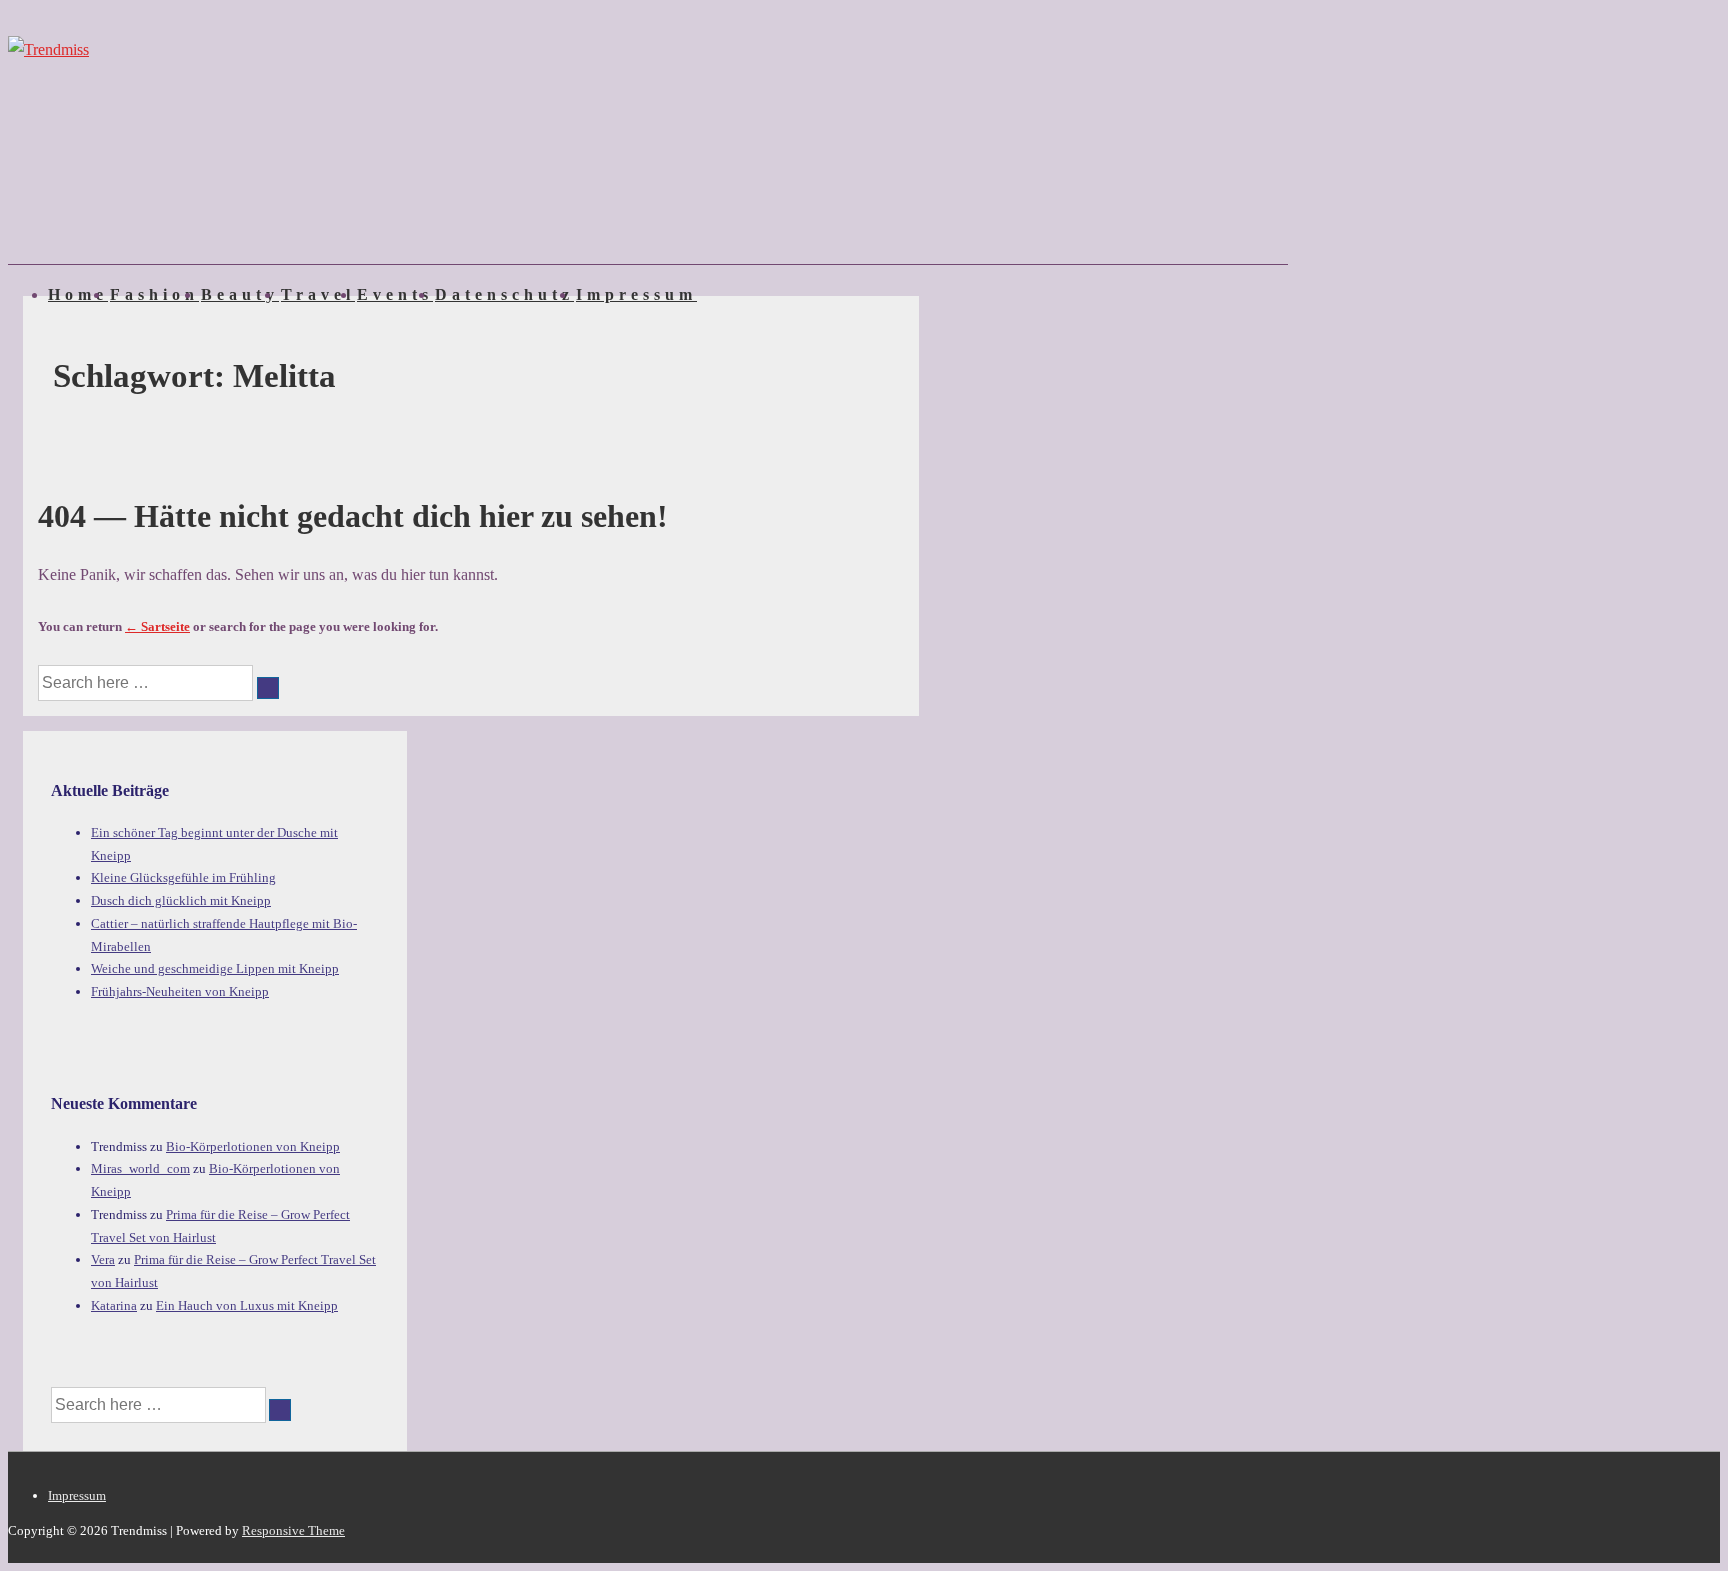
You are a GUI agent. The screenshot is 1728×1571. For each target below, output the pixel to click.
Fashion (154, 294)
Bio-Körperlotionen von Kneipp (253, 1146)
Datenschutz (504, 294)
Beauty (240, 294)
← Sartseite (157, 626)
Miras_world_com (140, 1168)
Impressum (636, 294)
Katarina (114, 1305)
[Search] (268, 688)
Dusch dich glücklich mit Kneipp (181, 900)
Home (78, 294)
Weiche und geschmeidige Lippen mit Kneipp (215, 968)
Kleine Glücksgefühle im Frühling (183, 877)
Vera (103, 1259)
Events (395, 294)
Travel (318, 294)
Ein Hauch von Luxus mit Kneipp (247, 1305)
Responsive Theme (293, 1530)
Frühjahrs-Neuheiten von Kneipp (180, 991)
